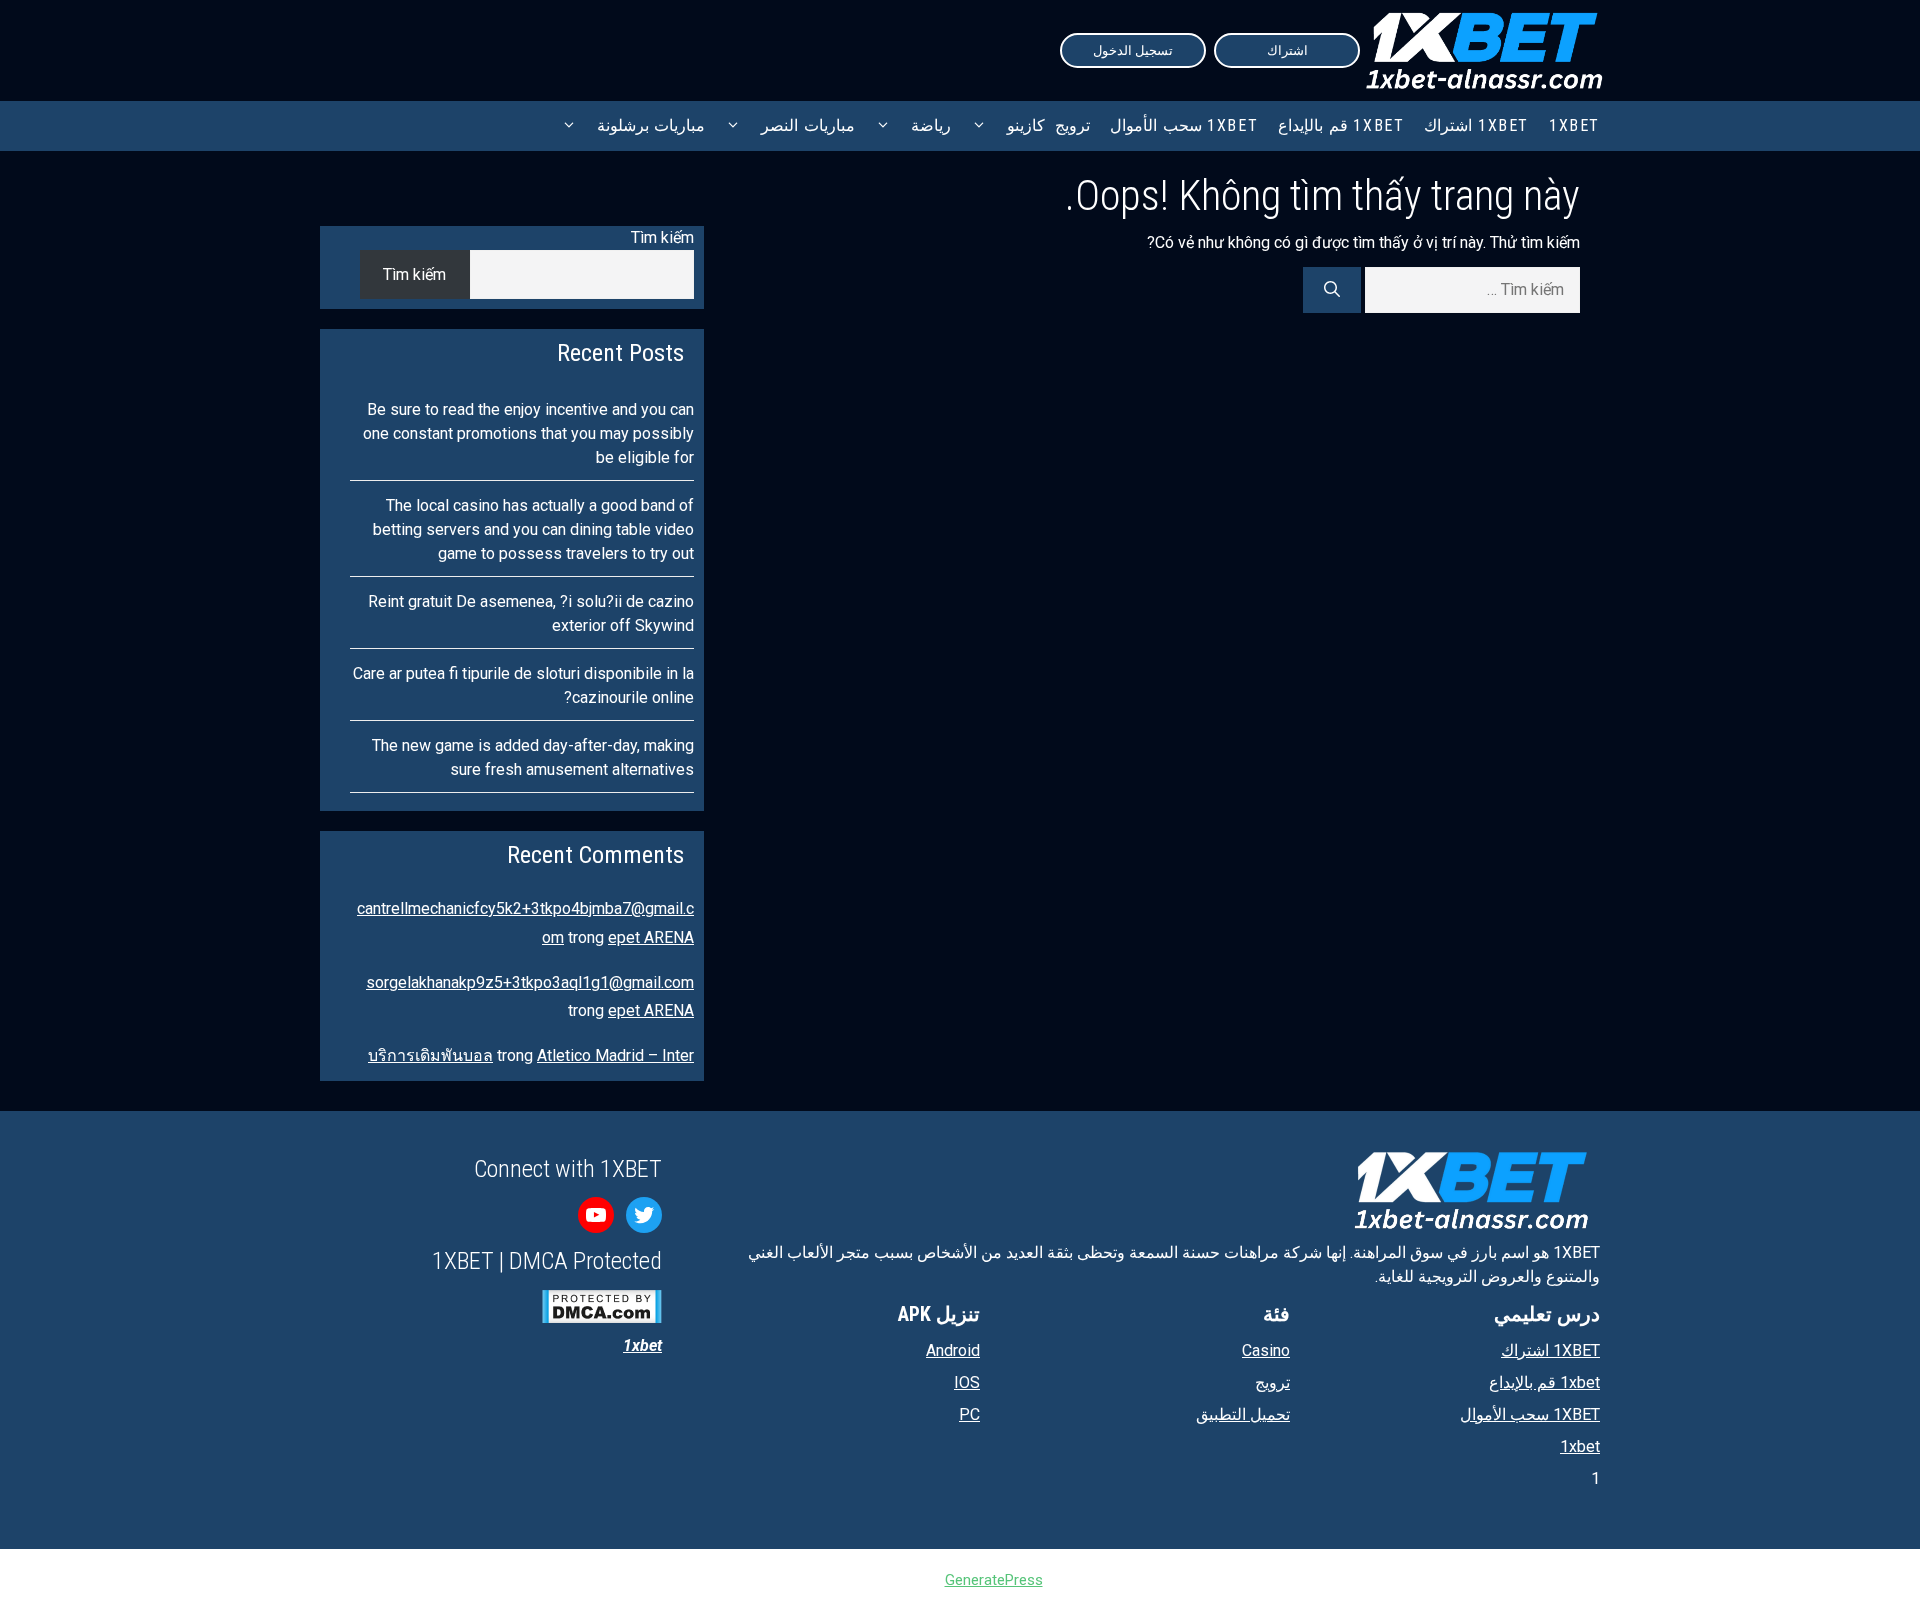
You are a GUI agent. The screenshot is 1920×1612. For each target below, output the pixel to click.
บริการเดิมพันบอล (430, 1055)
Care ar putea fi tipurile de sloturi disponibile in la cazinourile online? (523, 685)
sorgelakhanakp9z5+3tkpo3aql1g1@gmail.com (530, 982)
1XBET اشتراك (1476, 125)
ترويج (1072, 125)
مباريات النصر (808, 125)
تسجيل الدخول (1133, 50)
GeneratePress (994, 1580)
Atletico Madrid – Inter (615, 1055)
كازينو (1026, 125)
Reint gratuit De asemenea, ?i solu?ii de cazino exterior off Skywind (531, 613)
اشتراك (1287, 50)
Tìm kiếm (662, 237)
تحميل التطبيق (1243, 1414)
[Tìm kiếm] (1332, 290)
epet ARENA (651, 937)
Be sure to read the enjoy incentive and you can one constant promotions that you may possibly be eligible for (528, 433)
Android (953, 1350)
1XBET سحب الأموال (1184, 125)
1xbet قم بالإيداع (1341, 125)
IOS (967, 1382)
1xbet (1580, 1446)
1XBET (1574, 125)
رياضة (931, 125)
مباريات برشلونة (651, 125)
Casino (1266, 1350)
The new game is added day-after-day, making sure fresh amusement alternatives (533, 757)
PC (969, 1414)
